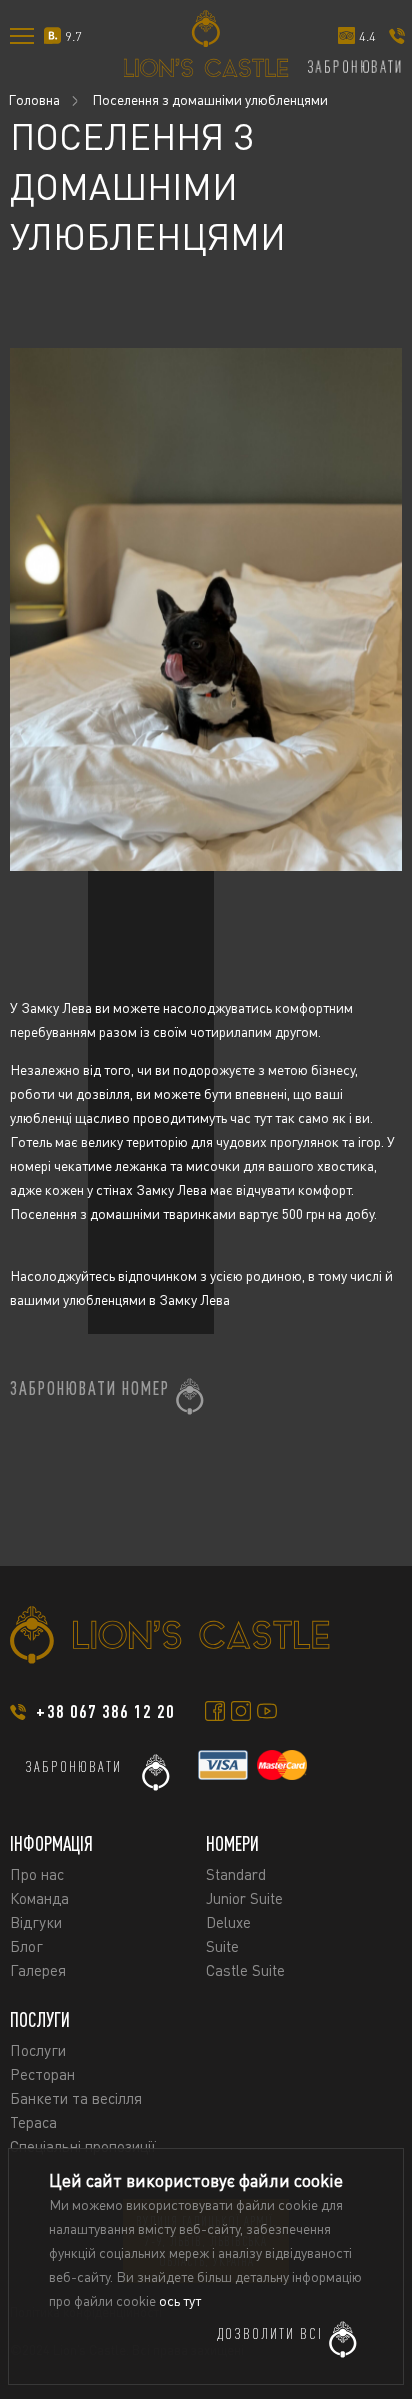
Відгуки (36, 1922)
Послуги (38, 2050)
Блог (26, 1946)
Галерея (38, 1970)
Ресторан (42, 2074)
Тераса (33, 2122)
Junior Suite (244, 1898)
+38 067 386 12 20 (105, 1711)
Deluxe (228, 1922)
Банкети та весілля (76, 2098)
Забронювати (73, 1766)
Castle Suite (245, 1970)
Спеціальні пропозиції (83, 2146)
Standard (236, 1874)
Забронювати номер (90, 1388)
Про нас (37, 1874)
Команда (39, 1898)
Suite (222, 1946)
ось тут (180, 2300)
